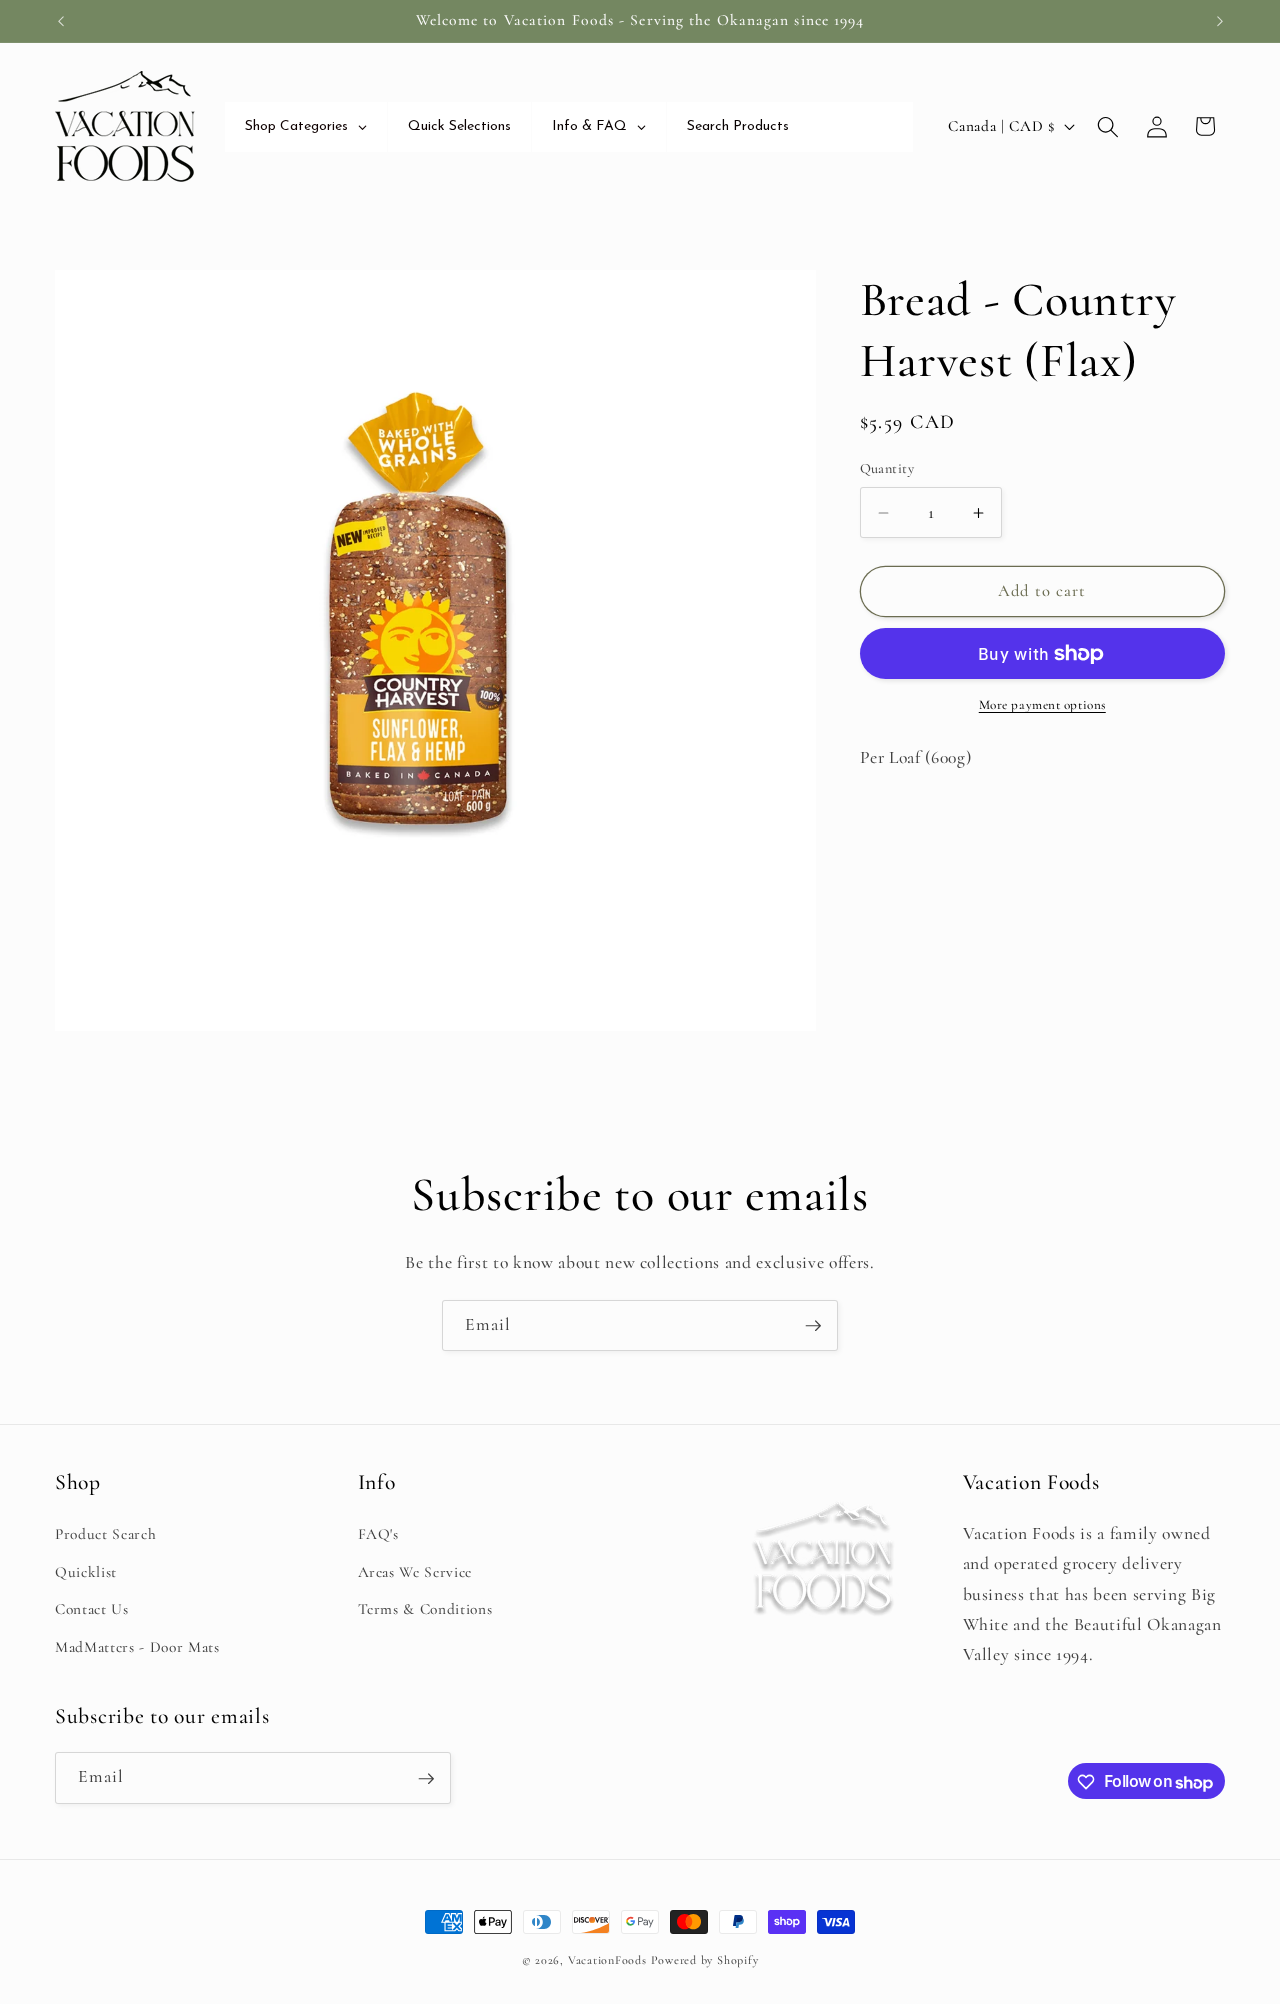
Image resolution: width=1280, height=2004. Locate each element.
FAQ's (378, 1534)
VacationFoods (607, 1960)
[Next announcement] (1220, 21)
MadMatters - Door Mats (137, 1646)
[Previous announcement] (61, 21)
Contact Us (92, 1609)
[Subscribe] (813, 1326)
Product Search (105, 1534)
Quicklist (86, 1571)
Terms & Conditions (425, 1609)
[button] (1108, 126)
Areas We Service (415, 1571)
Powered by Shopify (705, 1960)
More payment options (1042, 706)
